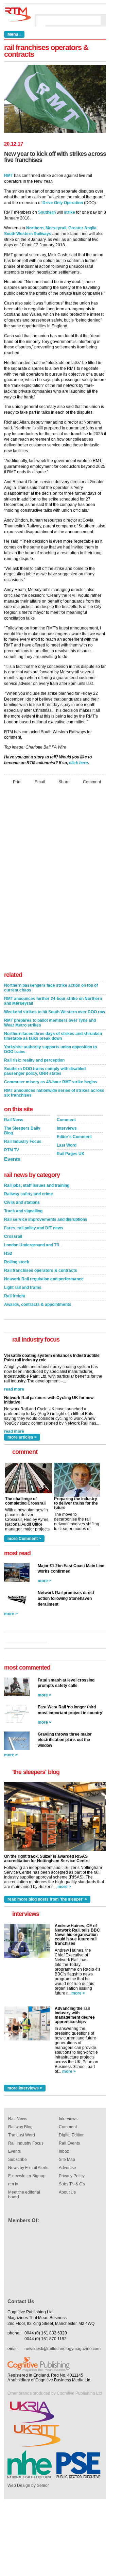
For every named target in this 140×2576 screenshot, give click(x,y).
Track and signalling (23, 1211)
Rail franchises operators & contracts (41, 1270)
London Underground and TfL (32, 1245)
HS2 (8, 1253)
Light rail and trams (23, 1287)
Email (40, 782)
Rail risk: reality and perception (34, 1060)
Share (64, 782)
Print (17, 782)
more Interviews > (25, 2088)
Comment (92, 782)
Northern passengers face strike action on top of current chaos (51, 988)
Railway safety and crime (29, 1194)
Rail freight (15, 1296)
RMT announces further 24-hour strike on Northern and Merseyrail (53, 1001)
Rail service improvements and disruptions (46, 1219)
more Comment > (24, 1539)
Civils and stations (22, 1202)
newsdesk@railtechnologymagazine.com (63, 2349)
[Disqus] (55, 880)
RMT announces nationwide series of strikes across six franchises (54, 1093)
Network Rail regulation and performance (44, 1279)
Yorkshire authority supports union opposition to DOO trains (50, 1049)
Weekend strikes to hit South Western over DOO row (55, 1012)
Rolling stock (17, 1262)
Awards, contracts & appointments (38, 1305)
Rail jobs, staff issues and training (37, 1185)
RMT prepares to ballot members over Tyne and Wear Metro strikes (50, 1023)
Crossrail (13, 1236)
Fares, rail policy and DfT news (34, 1228)
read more (14, 1385)
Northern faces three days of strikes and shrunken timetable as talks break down (53, 1036)
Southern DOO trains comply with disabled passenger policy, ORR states (45, 1071)
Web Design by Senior (28, 2485)
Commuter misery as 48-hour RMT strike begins (51, 1082)
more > (45, 1581)
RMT (8, 176)
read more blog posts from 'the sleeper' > (47, 1899)
